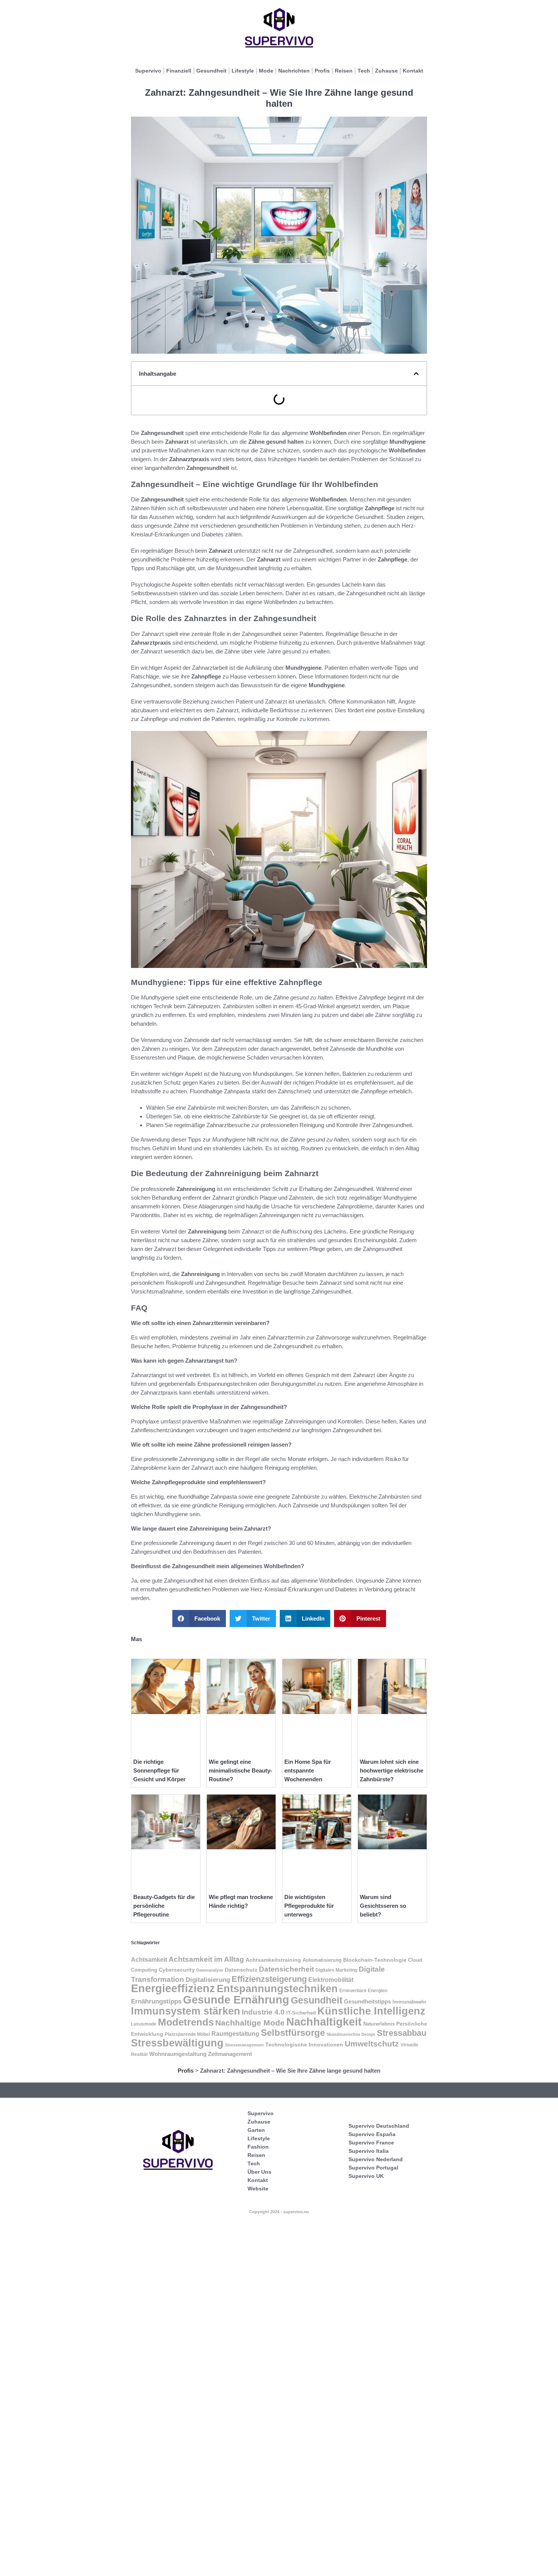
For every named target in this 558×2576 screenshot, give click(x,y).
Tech (364, 71)
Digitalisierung (208, 1980)
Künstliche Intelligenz (371, 2011)
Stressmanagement (244, 2045)
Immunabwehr (409, 2002)
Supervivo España (372, 2134)
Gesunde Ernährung (236, 2000)
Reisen (344, 71)
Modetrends (186, 2022)
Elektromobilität (331, 1980)
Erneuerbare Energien (363, 1991)
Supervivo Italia (369, 2151)
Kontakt (413, 71)
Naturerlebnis (379, 2024)
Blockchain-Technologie (375, 1960)
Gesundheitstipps (367, 2001)
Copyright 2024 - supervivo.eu (279, 2212)
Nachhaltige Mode (250, 2023)
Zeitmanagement (230, 2054)
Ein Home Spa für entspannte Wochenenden (308, 1770)
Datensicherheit (286, 1969)
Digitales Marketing (336, 1970)
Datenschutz (241, 1970)
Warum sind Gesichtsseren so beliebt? (383, 1906)
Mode (266, 71)
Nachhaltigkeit (324, 2022)
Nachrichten (294, 71)
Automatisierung (322, 1960)
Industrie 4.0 (263, 2012)
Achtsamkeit (149, 1959)
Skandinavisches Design (351, 2034)
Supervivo (148, 71)
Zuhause (386, 71)
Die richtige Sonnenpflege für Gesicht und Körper (159, 1770)
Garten (256, 2130)
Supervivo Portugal (373, 2168)
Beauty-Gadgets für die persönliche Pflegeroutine (164, 1906)
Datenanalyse (210, 1970)
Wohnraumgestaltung (178, 2054)
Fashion (258, 2147)
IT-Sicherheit (301, 2013)
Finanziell (179, 71)
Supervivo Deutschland (379, 2126)
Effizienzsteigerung (269, 1979)
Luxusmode (144, 2024)
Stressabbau (402, 2033)
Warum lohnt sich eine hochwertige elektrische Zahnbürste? (392, 1770)
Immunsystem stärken (186, 2011)
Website (258, 2189)
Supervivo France (371, 2143)
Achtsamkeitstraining (273, 1960)
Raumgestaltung (235, 2034)
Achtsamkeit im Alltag (206, 1959)
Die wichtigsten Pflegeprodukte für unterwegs (309, 1906)
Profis (322, 71)
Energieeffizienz (173, 1988)
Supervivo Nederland (376, 2159)
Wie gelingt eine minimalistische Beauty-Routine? (240, 1770)
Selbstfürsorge (293, 2033)
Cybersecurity (177, 1970)
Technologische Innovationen (304, 2045)
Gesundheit (211, 71)
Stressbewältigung (177, 2043)
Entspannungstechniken (277, 1989)
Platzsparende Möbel (187, 2034)
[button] (416, 374)
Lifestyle (243, 71)
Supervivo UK (366, 2176)
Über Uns (259, 2172)
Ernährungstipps (156, 2001)
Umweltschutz (372, 2044)
